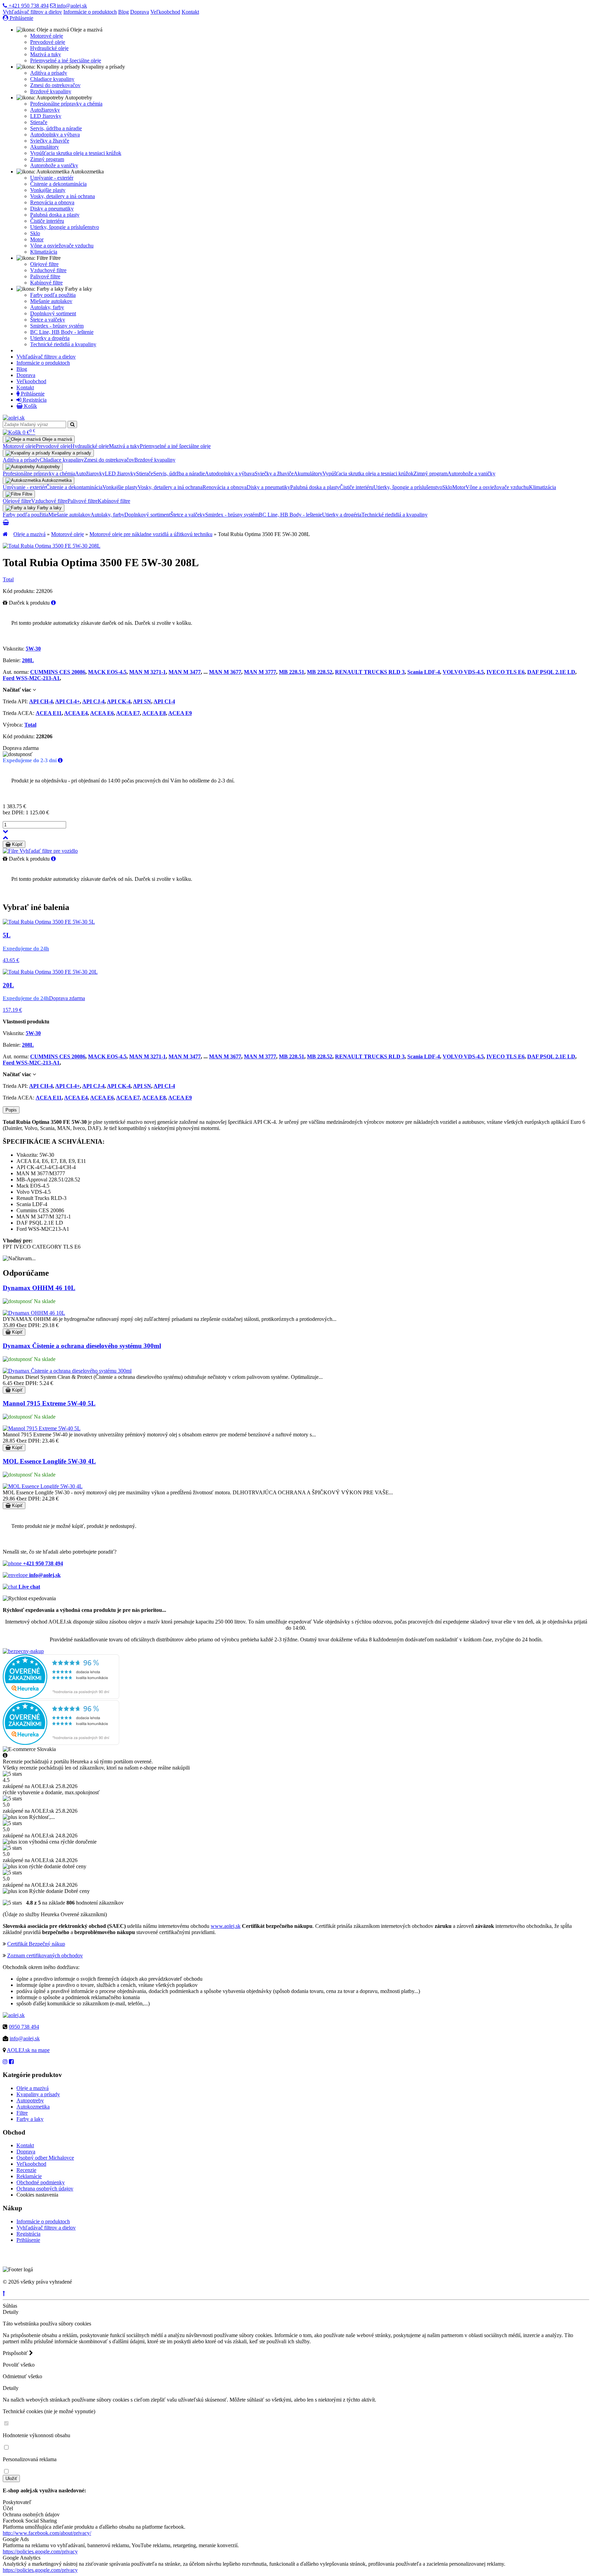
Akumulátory (45, 147)
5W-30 (33, 649)
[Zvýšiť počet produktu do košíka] (5, 837)
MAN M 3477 (185, 672)
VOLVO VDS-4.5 (463, 672)
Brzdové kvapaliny (51, 91)
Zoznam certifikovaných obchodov (45, 1955)
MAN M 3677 (225, 672)
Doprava (140, 12)
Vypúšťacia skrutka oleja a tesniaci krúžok (76, 153)
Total (8, 579)
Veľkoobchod (165, 12)
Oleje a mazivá (29, 534)
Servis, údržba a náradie (56, 128)
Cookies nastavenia (37, 2195)
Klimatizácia (44, 252)
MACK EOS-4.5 (107, 672)
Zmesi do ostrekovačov (55, 85)
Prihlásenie (21, 18)
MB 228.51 (292, 672)
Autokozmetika (33, 2107)
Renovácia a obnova (52, 202)
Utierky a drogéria (50, 338)
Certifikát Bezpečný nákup (36, 1944)
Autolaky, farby (47, 307)
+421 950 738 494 (28, 6)
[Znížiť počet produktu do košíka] (5, 831)
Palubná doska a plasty (55, 215)
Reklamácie (29, 2176)
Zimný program (47, 159)
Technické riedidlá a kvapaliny (63, 344)
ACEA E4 (76, 713)
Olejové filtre (44, 264)
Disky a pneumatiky (52, 209)
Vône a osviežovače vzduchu (62, 246)
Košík (30, 406)
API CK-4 (119, 701)
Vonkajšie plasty (48, 190)
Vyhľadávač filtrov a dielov (32, 12)
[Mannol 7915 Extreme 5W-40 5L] (42, 1428)
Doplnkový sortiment (53, 313)
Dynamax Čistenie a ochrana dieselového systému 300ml (82, 1346)
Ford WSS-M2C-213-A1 (31, 678)
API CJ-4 (93, 701)
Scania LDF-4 (424, 672)
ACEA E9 (180, 713)
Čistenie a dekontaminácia (58, 184)
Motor (37, 239)
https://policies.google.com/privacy (40, 2551)
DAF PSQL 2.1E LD (551, 672)
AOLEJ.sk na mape (28, 2050)
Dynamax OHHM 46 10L (39, 1288)
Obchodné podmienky (41, 2182)
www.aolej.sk (226, 1926)
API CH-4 (41, 701)
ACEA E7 (128, 713)
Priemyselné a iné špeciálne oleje (66, 60)
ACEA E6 (102, 713)
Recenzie (26, 2170)
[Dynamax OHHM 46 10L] (34, 1313)
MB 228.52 (320, 672)
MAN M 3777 (260, 672)
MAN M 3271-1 (147, 672)
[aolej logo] (14, 418)
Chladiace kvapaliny (52, 79)
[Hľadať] (72, 424)
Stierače (39, 122)
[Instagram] (5, 2062)
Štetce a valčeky (48, 320)
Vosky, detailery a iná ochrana (63, 196)
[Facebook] (11, 2062)
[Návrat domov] (5, 534)
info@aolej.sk (71, 6)
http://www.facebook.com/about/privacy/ (47, 2533)
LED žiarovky (46, 116)
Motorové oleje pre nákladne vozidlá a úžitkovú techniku (151, 534)
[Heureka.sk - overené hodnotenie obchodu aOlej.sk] (61, 1697)
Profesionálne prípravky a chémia (66, 104)
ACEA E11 (49, 713)
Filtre (22, 2113)
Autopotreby (30, 2100)
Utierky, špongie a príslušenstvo (65, 227)
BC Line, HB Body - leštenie (62, 332)
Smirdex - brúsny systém (57, 326)
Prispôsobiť (16, 2353)
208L (28, 660)
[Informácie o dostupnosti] (60, 760)
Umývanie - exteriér (52, 178)
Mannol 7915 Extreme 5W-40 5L (49, 1403)
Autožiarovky (45, 110)
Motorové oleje (47, 36)
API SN (142, 701)
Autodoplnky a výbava (55, 135)
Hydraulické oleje (49, 48)
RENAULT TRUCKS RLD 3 (370, 672)
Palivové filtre (45, 276)
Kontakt (190, 12)
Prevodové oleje (48, 42)
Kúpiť (17, 844)
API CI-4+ (67, 701)
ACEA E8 (154, 713)
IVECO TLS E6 (505, 672)
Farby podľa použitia (53, 295)
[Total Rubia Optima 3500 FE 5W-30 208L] (52, 546)
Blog (124, 12)
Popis (11, 1110)
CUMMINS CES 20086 (58, 672)
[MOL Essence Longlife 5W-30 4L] (43, 1486)
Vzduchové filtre (48, 270)
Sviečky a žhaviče (50, 141)
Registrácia (34, 400)
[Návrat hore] (4, 2293)
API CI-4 (164, 701)
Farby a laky (30, 2119)
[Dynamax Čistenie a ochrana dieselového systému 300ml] (67, 1371)
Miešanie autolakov (51, 301)
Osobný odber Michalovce (45, 2158)
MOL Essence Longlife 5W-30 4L (49, 1461)
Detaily (11, 2312)
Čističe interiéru (47, 221)
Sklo (35, 233)
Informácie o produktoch (90, 12)
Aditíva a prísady (49, 73)
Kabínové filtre (46, 283)
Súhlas (10, 2306)
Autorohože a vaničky (54, 165)
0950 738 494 (24, 2027)
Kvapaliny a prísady (38, 2094)
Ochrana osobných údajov (45, 2189)
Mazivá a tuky (46, 54)
